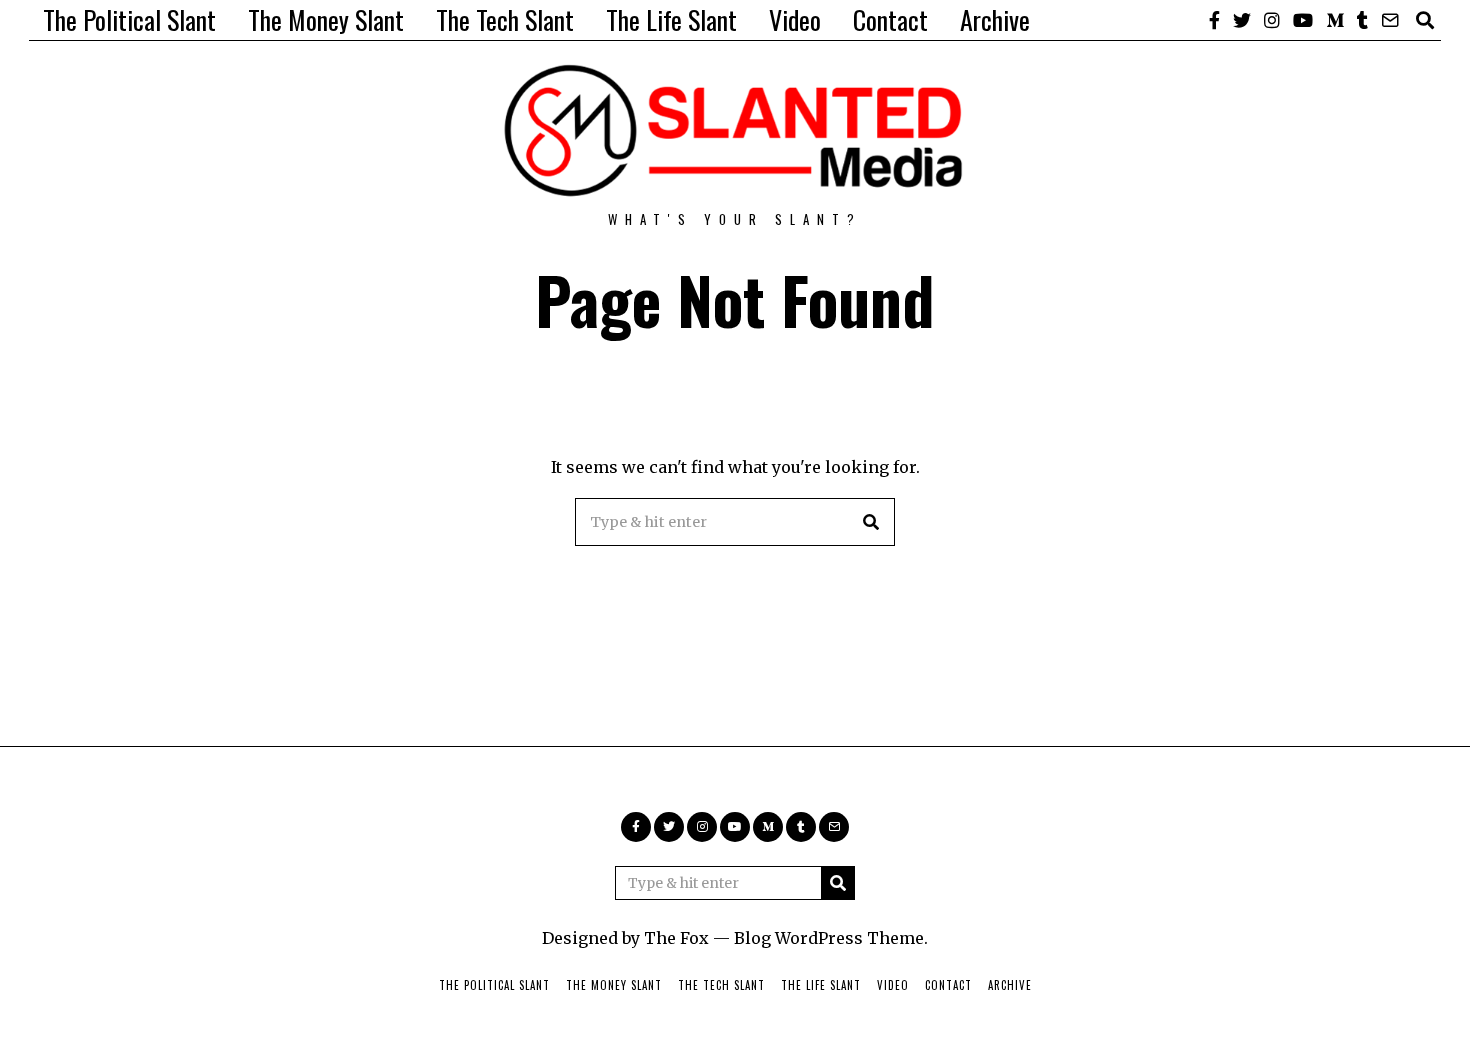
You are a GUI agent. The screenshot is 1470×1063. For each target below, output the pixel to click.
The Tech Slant (505, 19)
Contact (890, 19)
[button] (871, 522)
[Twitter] (1242, 20)
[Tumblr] (1362, 20)
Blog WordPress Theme (829, 938)
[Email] (1390, 20)
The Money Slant (326, 19)
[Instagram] (1272, 20)
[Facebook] (1214, 20)
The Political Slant (129, 19)
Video (795, 19)
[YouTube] (1303, 20)
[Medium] (1335, 20)
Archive (995, 19)
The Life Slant (671, 19)
